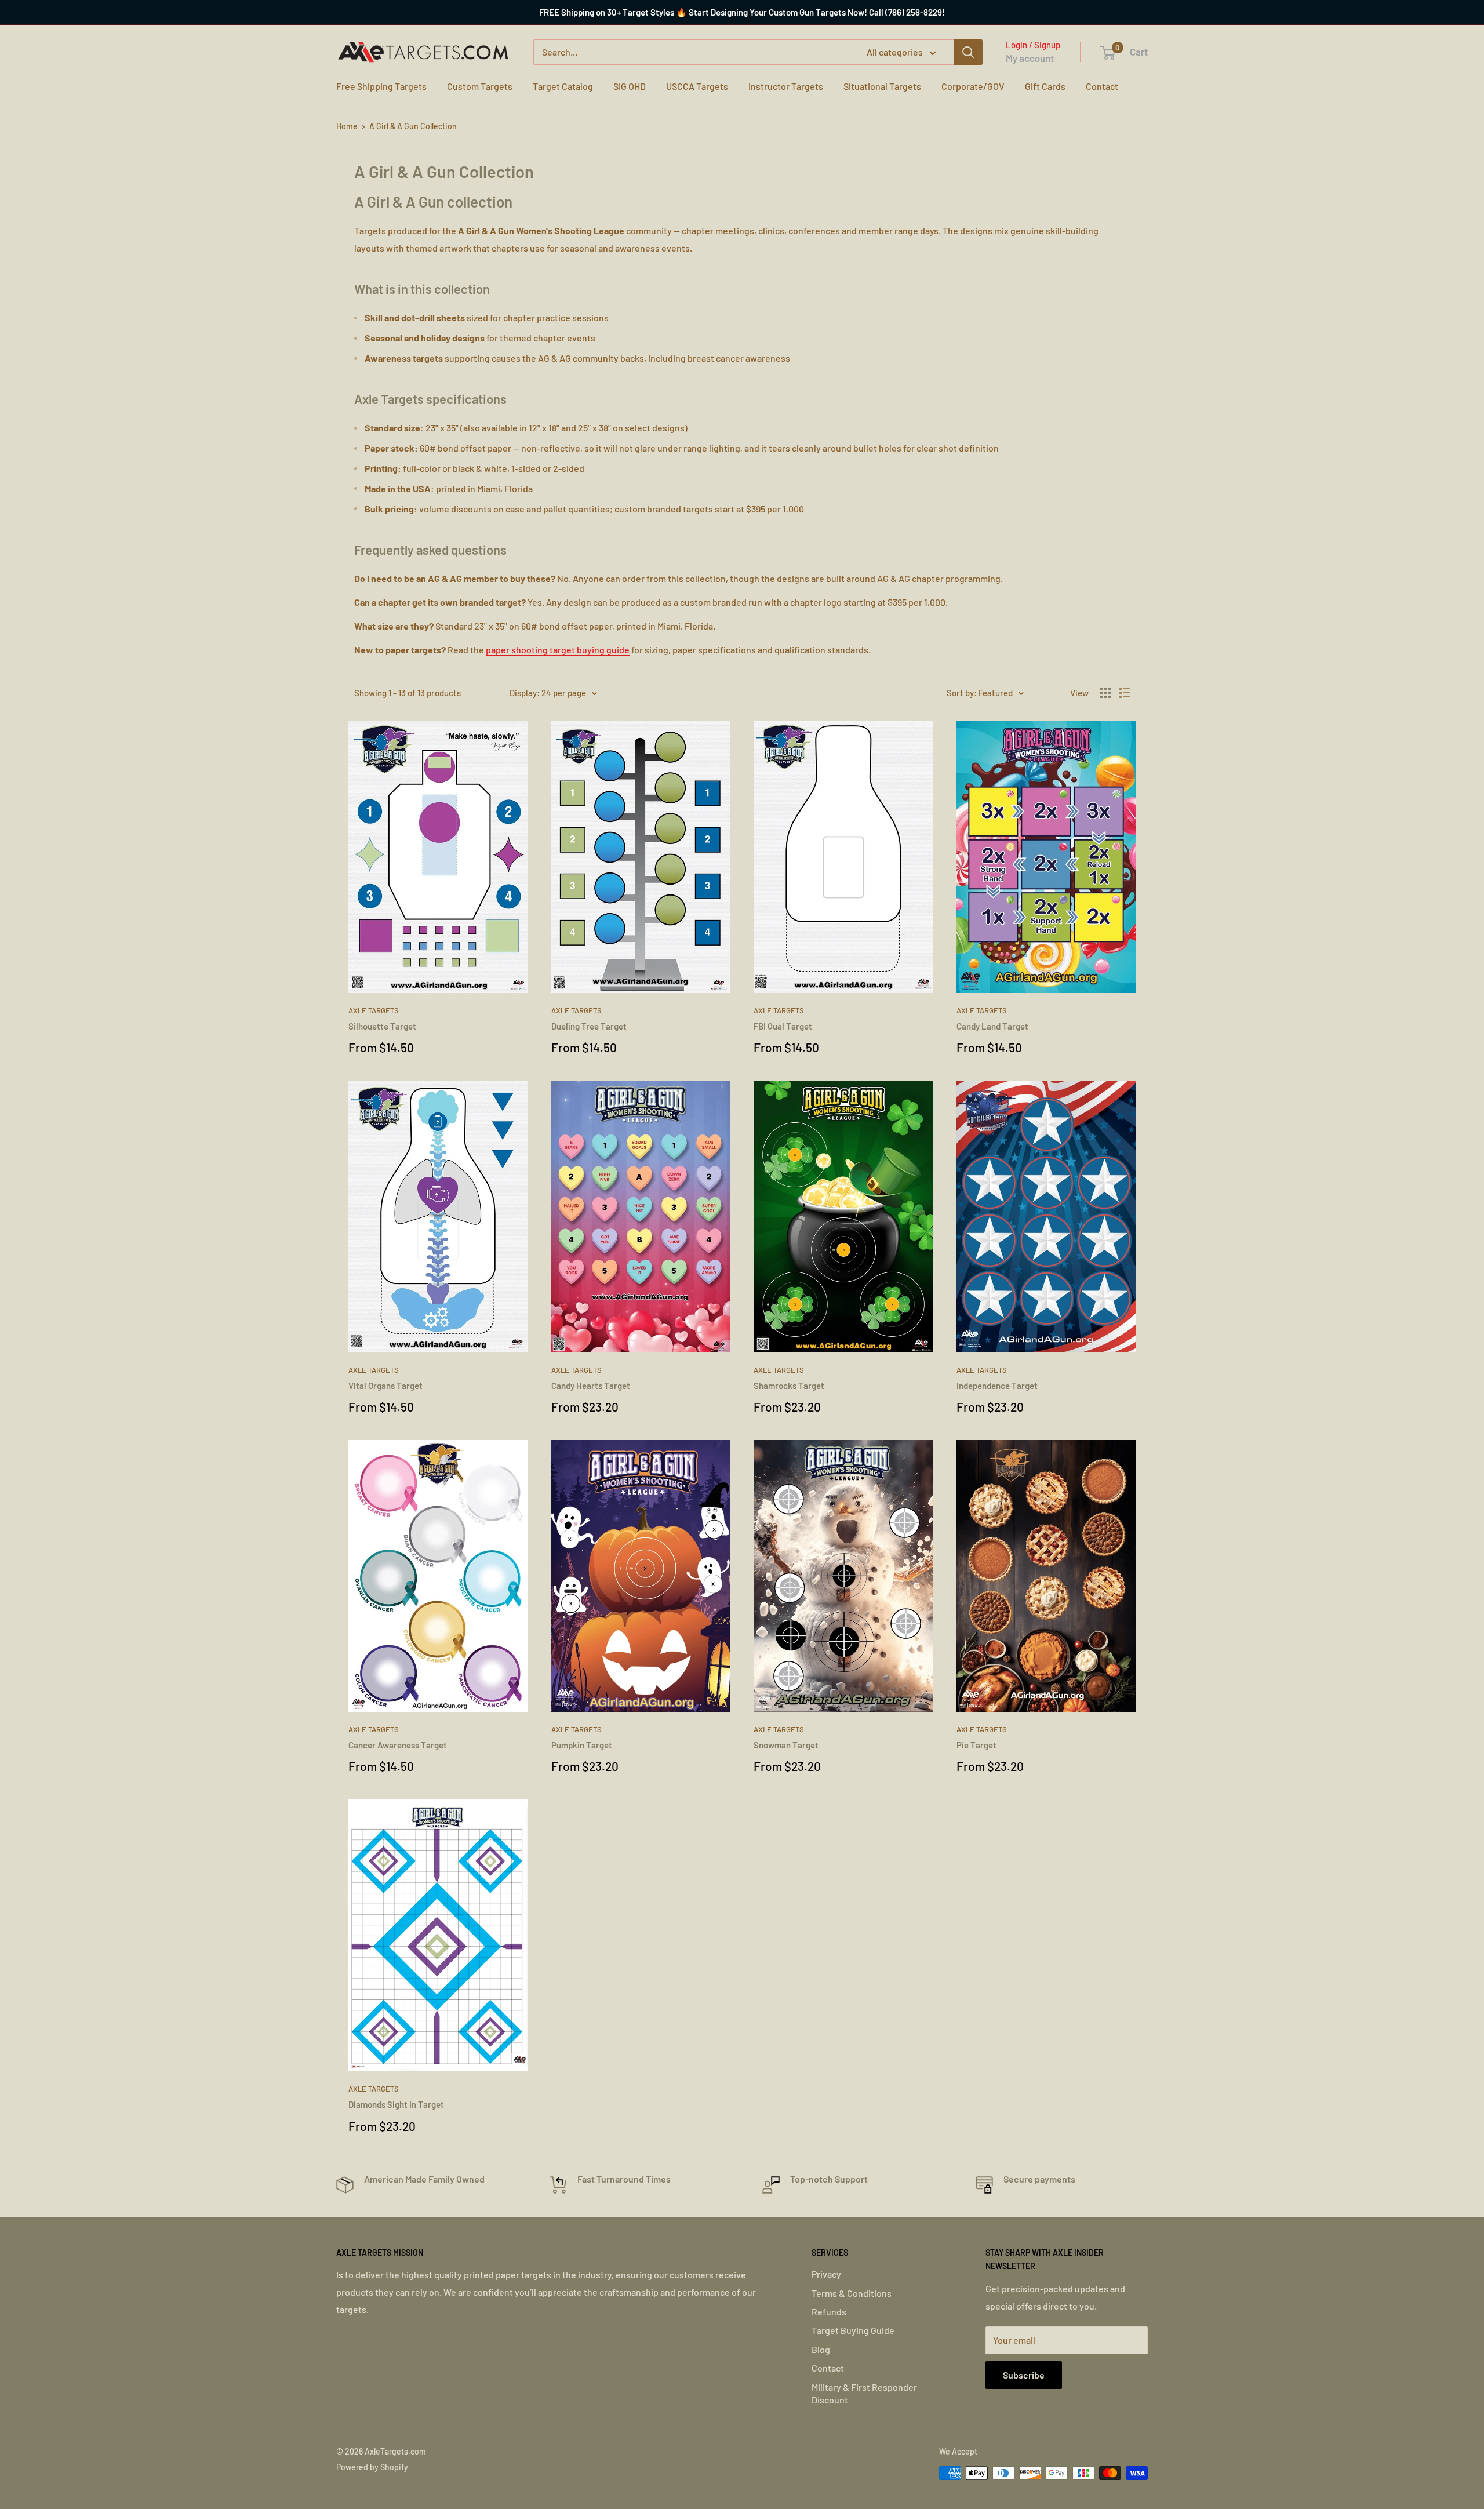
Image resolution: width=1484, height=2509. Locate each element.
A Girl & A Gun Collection (413, 126)
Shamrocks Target (789, 1386)
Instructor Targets (786, 86)
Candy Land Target (992, 1026)
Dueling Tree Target (589, 1026)
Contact (1102, 86)
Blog (821, 2349)
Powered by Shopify (372, 2467)
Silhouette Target (382, 1026)
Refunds (829, 2312)
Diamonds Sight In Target (396, 2104)
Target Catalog (563, 86)
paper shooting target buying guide (558, 650)
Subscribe (1024, 2375)
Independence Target (997, 1386)
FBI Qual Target (783, 1026)
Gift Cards (1045, 86)
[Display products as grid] (1105, 693)
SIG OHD (630, 86)
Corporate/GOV (973, 86)
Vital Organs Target (385, 1386)
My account (1030, 58)
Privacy (826, 2274)
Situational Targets (882, 86)
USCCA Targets (697, 86)
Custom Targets (480, 86)
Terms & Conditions (852, 2293)
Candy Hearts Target (591, 1386)
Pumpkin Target (582, 1745)
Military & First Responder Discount (864, 2393)
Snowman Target (786, 1745)
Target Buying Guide (853, 2330)
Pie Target (976, 1745)
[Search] (968, 52)
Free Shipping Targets (381, 86)
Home (347, 126)
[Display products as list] (1125, 693)
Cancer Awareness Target (398, 1745)
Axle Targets (374, 1010)
